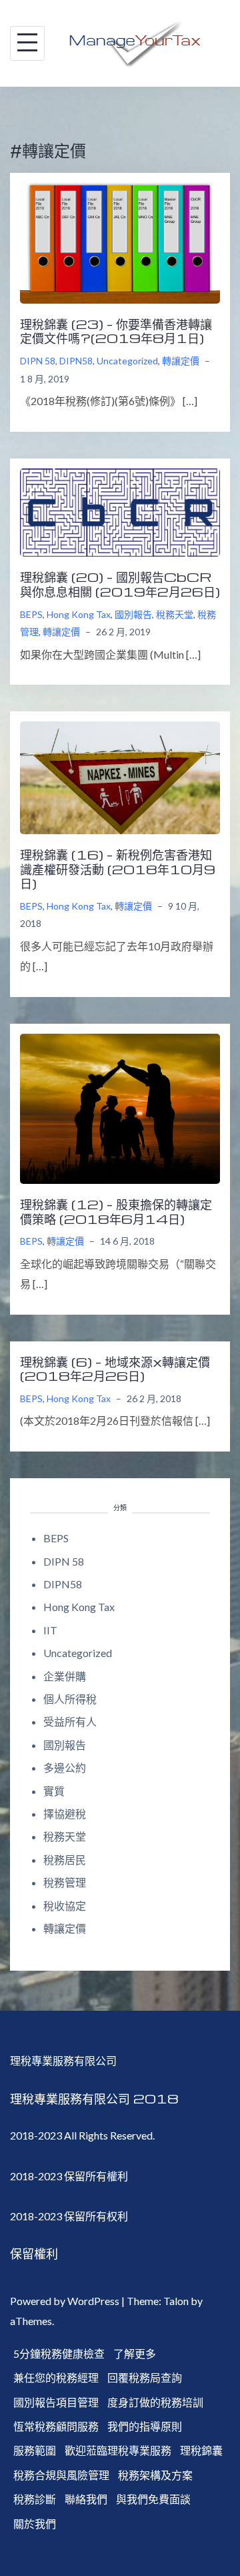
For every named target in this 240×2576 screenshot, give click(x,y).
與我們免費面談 (153, 2499)
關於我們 (35, 2524)
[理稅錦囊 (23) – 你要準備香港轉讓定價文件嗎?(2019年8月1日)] (120, 241)
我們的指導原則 (145, 2426)
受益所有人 (70, 1721)
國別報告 (133, 614)
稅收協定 (65, 1906)
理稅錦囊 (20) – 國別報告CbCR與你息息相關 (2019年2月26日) (120, 584)
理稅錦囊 (201, 2450)
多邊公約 (65, 1767)
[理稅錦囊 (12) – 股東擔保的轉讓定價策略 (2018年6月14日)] (120, 1107)
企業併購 (65, 1676)
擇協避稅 (65, 1814)
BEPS (31, 614)
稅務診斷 (35, 2499)
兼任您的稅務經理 (56, 2377)
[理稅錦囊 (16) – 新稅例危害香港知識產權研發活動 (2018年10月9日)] (120, 776)
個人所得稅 (70, 1699)
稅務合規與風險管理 (61, 2475)
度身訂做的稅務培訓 (155, 2402)
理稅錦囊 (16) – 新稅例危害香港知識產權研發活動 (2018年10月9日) (118, 869)
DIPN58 (76, 361)
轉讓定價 (181, 361)
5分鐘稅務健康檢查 (59, 2353)
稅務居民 (65, 1860)
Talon (176, 2301)
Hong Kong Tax (79, 614)
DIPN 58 (38, 361)
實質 (54, 1791)
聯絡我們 (86, 2499)
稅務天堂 (175, 614)
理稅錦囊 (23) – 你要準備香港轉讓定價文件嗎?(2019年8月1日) (116, 331)
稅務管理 (65, 1882)
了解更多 (135, 2353)
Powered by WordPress (65, 2301)
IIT (50, 1630)
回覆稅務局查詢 (145, 2377)
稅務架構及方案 (155, 2475)
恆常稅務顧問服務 (56, 2426)
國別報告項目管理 (56, 2402)
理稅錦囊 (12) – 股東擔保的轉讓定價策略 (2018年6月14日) (116, 1211)
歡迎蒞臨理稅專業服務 (118, 2450)
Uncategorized (127, 361)
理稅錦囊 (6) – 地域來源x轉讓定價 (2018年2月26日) (115, 1369)
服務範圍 (35, 2450)
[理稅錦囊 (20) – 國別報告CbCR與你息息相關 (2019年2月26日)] (120, 511)
